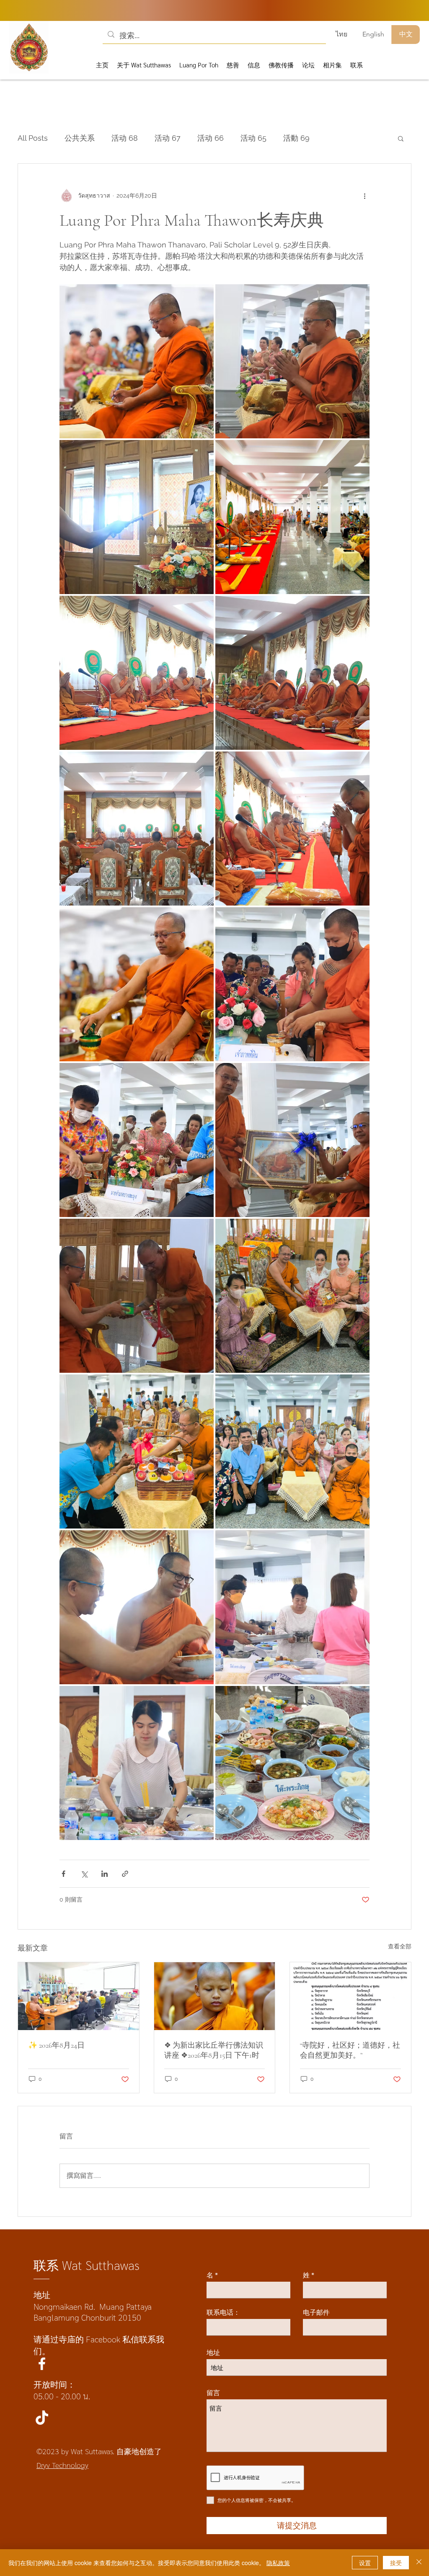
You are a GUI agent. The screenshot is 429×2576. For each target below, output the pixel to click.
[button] (310, 23)
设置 (365, 2563)
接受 (396, 2563)
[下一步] (403, 143)
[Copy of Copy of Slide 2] (216, 264)
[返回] (26, 143)
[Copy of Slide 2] (205, 264)
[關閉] (419, 2563)
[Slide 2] (225, 264)
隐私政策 (278, 2563)
